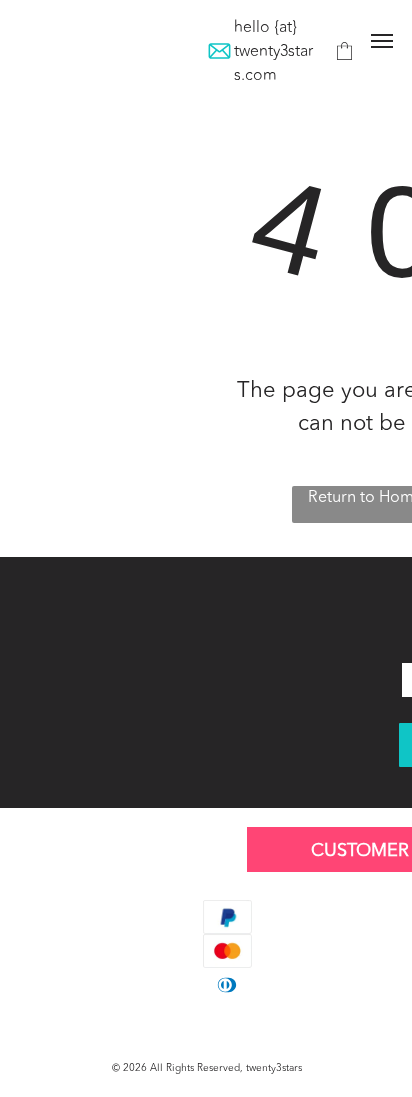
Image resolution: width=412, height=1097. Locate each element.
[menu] (382, 41)
